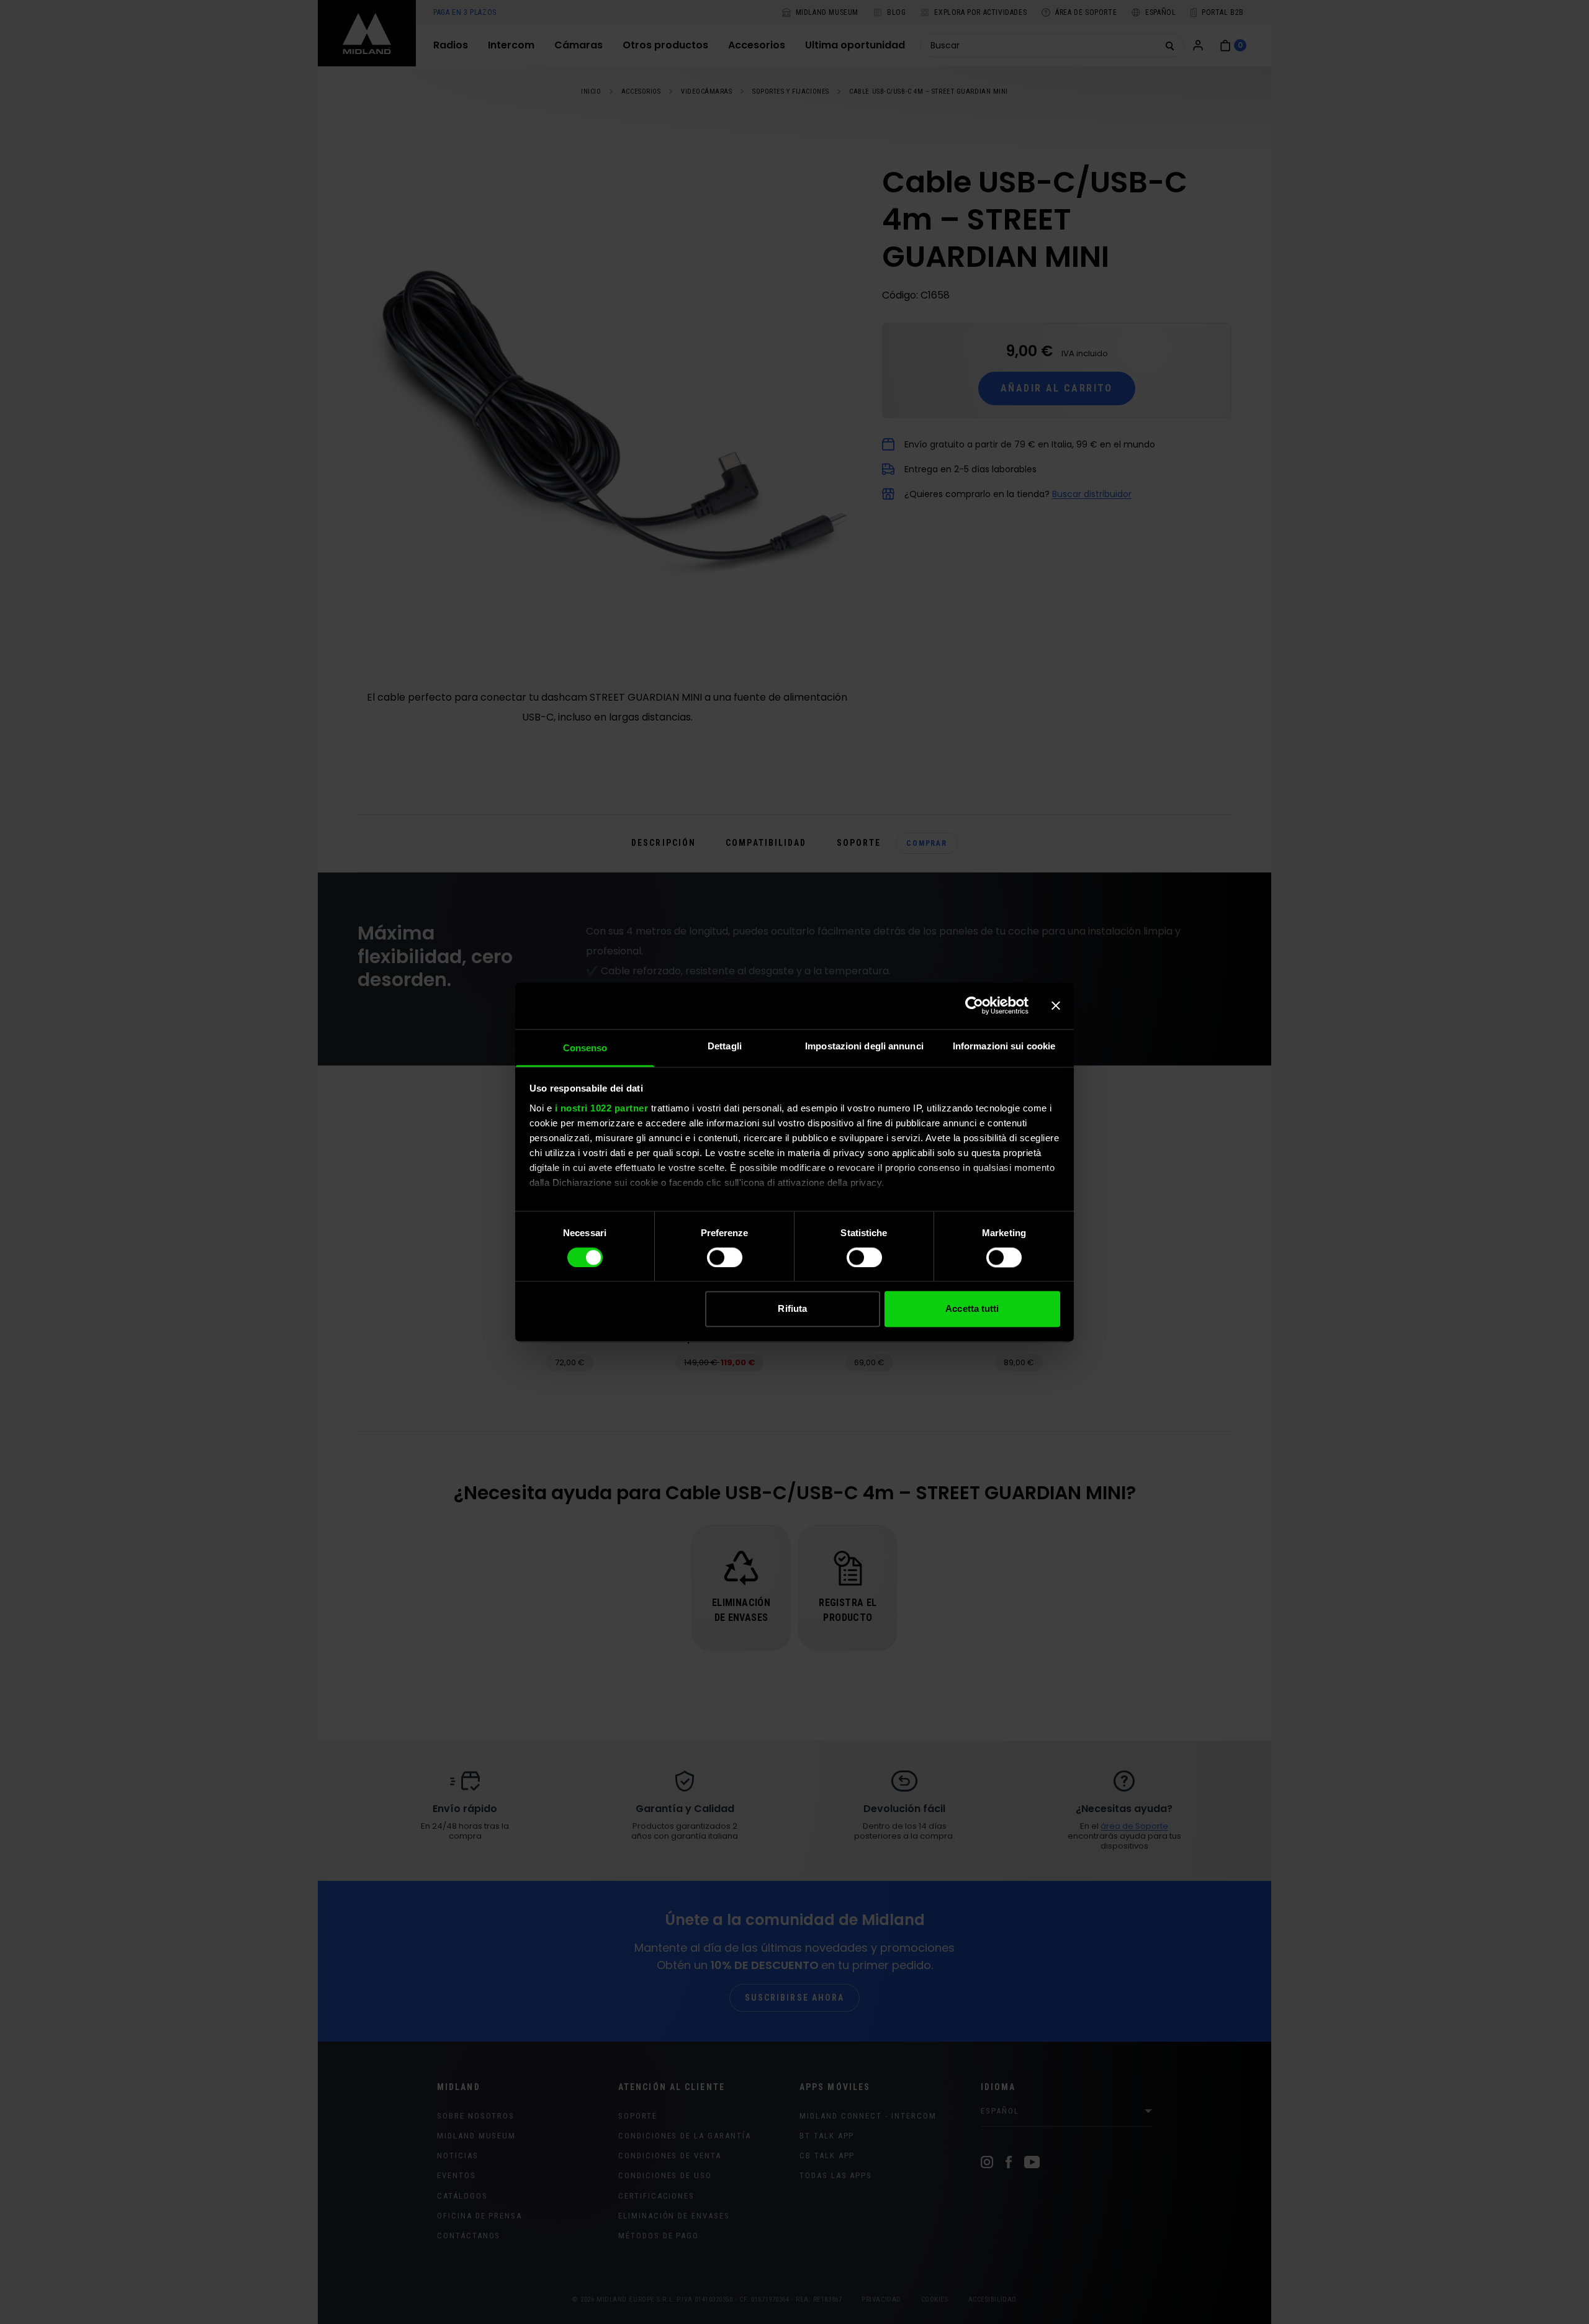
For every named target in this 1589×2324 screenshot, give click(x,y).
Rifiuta (792, 1309)
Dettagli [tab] (725, 1046)
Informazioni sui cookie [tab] (1004, 1046)
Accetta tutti (972, 1309)
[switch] (725, 1257)
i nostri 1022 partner (602, 1108)
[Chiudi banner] (1056, 1005)
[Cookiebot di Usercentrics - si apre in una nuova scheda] (974, 1005)
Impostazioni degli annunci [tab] (864, 1046)
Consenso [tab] (585, 1048)
